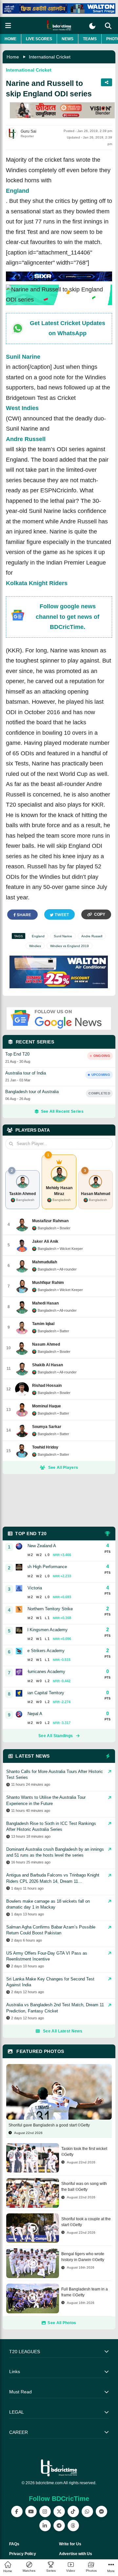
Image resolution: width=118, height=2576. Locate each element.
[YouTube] (31, 2511)
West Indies (22, 408)
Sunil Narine (23, 357)
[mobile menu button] (8, 26)
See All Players (63, 1468)
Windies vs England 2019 (69, 946)
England (18, 191)
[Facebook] (17, 2511)
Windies (35, 946)
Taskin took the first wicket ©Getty (84, 2152)
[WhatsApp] (87, 2511)
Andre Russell (26, 439)
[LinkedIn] (45, 2526)
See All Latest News (63, 2031)
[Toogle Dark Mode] (92, 26)
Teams (90, 39)
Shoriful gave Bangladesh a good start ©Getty (49, 2125)
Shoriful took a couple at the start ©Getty (86, 2222)
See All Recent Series (62, 1111)
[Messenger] (101, 2511)
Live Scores (39, 39)
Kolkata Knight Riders (37, 583)
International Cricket (50, 57)
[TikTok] (73, 2511)
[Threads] (73, 2526)
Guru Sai (29, 131)
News (68, 39)
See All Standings (56, 1736)
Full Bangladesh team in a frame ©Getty (85, 2292)
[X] (59, 2511)
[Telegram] (59, 2526)
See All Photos (62, 2323)
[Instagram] (45, 2511)
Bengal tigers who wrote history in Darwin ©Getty (83, 2257)
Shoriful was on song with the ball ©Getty (84, 2187)
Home (10, 39)
